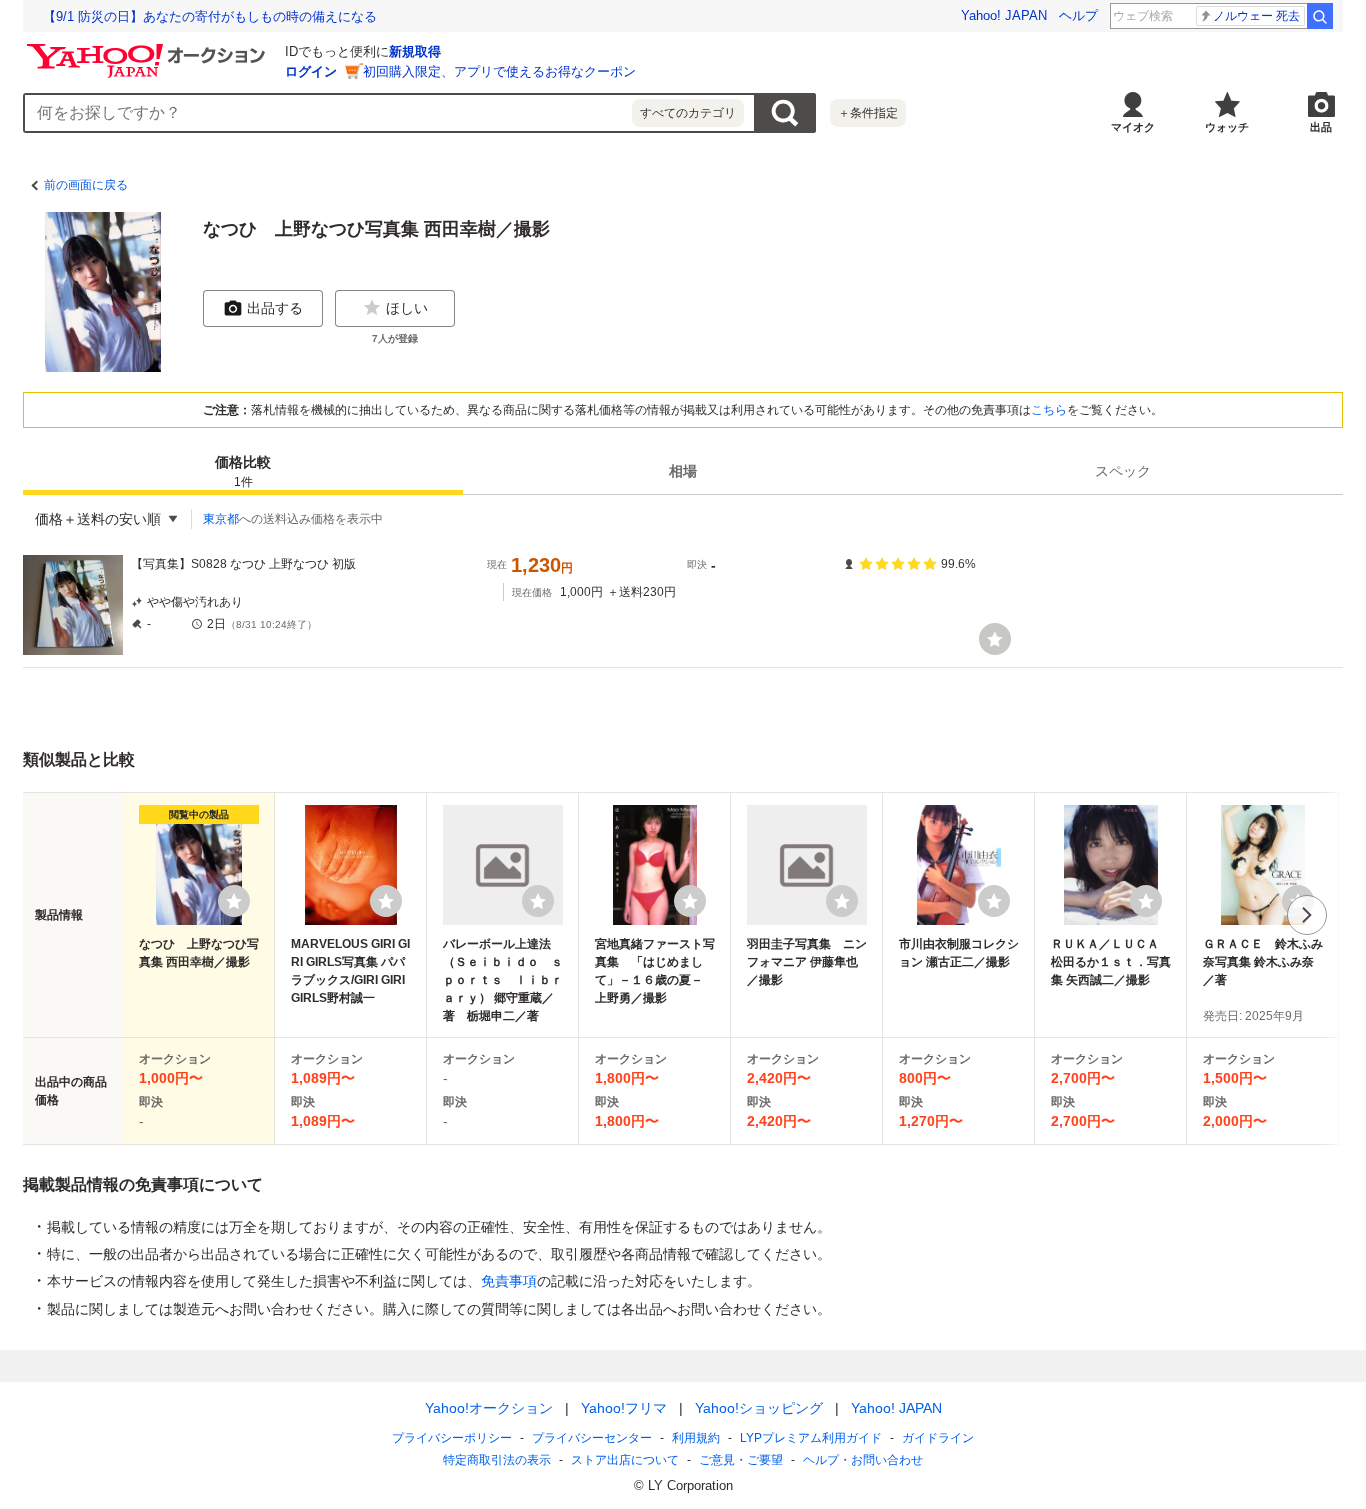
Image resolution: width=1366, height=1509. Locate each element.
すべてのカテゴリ (688, 113)
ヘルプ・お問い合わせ (863, 1460)
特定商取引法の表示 (497, 1460)
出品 (1321, 127)
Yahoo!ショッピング (759, 1408)
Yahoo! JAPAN (1004, 15)
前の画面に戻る (86, 185)
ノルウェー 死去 (1256, 16)
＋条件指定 (868, 113)
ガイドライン (938, 1438)
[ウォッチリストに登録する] (234, 901)
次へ (1307, 915)
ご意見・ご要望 (741, 1460)
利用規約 (696, 1438)
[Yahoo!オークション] (149, 49)
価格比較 (243, 471)
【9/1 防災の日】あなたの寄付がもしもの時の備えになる (210, 16)
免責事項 (509, 1281)
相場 (683, 471)
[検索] (1320, 16)
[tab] (243, 471)
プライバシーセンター (592, 1438)
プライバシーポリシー (452, 1438)
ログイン (311, 71)
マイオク (1133, 127)
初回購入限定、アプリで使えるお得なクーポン (499, 71)
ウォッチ (1227, 127)
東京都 (221, 519)
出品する (275, 308)
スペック (1123, 471)
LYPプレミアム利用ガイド (811, 1438)
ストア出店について (625, 1460)
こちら (1049, 410)
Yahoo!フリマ (624, 1408)
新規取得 (415, 51)
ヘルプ (1078, 15)
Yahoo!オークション (489, 1408)
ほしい (407, 308)
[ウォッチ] (995, 639)
